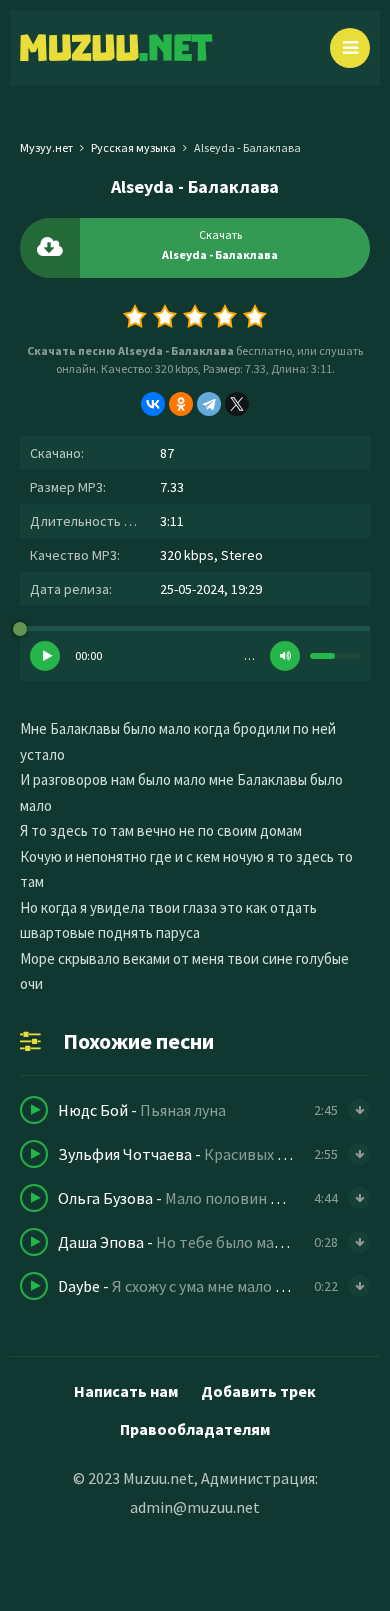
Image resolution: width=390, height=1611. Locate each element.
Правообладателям (195, 1429)
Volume (285, 656)
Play (45, 656)
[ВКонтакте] (153, 404)
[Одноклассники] (181, 404)
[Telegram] (209, 404)
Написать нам (126, 1391)
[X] (237, 404)
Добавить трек (258, 1391)
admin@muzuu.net (195, 1507)
